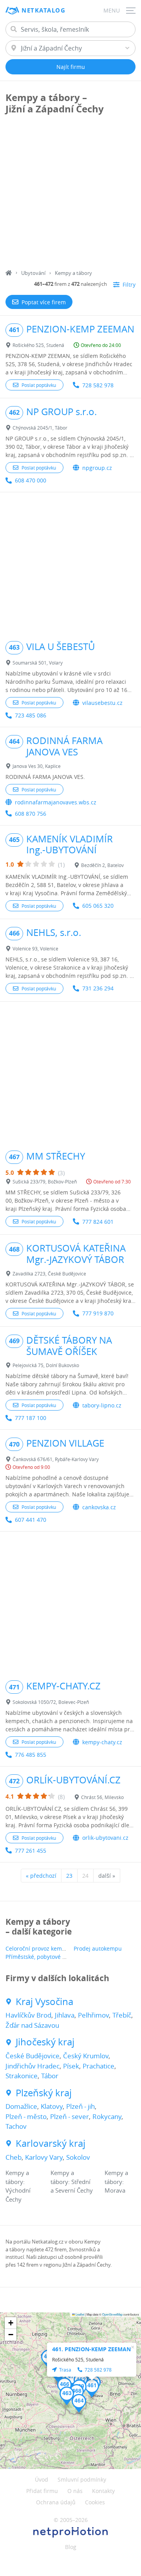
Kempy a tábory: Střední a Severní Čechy (72, 2181)
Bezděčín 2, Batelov (102, 865)
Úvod (42, 2479)
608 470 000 (31, 480)
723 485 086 (31, 715)
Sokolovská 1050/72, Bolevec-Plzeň (51, 1702)
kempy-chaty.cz (102, 1742)
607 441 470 (31, 1520)
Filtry (129, 285)
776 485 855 (31, 1755)
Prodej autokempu (98, 1948)
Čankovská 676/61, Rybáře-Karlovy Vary (56, 1459)
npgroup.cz (97, 468)
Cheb (14, 2157)
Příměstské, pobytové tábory (42, 1957)
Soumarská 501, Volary (38, 663)
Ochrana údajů (56, 2502)
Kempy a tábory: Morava (116, 2181)
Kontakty (103, 2491)
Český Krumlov (86, 2056)
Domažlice (21, 2106)
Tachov (16, 2126)
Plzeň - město (26, 2116)
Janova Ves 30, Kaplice (37, 766)
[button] (92, 2388)
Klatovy (52, 2106)
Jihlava (65, 2015)
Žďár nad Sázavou (32, 2025)
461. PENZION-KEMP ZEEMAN (91, 2349)
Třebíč (122, 2015)
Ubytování (33, 273)
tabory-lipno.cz (102, 1405)
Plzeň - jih (80, 2106)
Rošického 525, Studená (38, 345)
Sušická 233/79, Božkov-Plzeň (45, 1181)
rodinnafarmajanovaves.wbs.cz (56, 802)
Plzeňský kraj (44, 2093)
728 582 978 (98, 385)
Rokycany (107, 2116)
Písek (71, 2066)
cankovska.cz (99, 1507)
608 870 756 (31, 814)
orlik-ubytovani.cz (105, 1838)
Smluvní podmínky (82, 2479)
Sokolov (78, 2157)
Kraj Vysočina (44, 2002)
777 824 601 (98, 1222)
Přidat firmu (42, 2491)
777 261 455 (31, 1851)
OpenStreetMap (112, 2314)
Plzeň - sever (70, 2116)
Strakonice (22, 2076)
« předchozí (41, 1876)
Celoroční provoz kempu (37, 1948)
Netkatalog (43, 10)
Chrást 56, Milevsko (102, 1797)
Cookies (95, 2502)
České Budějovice (33, 2056)
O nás (75, 2491)
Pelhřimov (93, 2015)
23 (69, 1876)
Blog (71, 2547)
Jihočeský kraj (45, 2042)
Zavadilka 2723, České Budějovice (49, 1274)
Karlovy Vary (44, 2157)
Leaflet (80, 2314)
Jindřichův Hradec (33, 2066)
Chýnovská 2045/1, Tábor (40, 428)
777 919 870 (98, 1313)
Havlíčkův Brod (28, 2015)
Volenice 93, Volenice (35, 948)
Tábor (50, 2076)
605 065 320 (98, 906)
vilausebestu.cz (102, 703)
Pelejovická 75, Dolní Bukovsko (46, 1365)
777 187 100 (31, 1418)
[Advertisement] (70, 195)
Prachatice (99, 2066)
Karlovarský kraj (51, 2143)
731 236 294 (98, 988)
